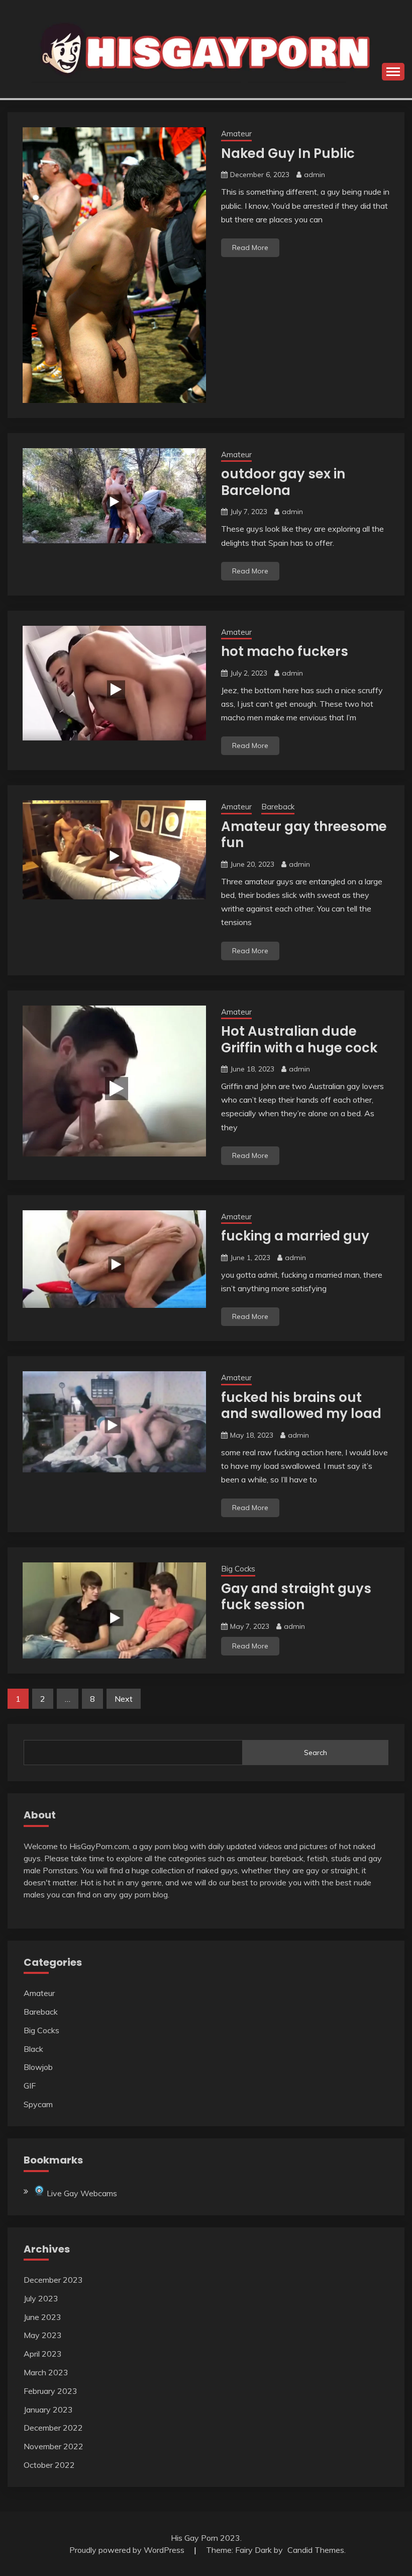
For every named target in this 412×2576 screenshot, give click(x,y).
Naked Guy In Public (288, 153)
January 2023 (48, 2409)
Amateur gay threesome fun (304, 835)
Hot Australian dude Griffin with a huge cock (299, 1040)
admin (315, 175)
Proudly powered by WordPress (128, 2550)
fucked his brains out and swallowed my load (301, 1406)
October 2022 (49, 2465)
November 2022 (54, 2446)
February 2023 (50, 2391)
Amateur (236, 134)
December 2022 (53, 2428)
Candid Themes (316, 2550)
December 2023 (53, 2280)
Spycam (38, 2104)
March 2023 (46, 2372)
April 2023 (43, 2354)
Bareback (278, 807)
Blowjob (38, 2067)
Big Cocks (238, 1569)
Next (124, 1699)
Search (316, 1753)
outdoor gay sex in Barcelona (283, 482)
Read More (250, 247)
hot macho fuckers (285, 651)
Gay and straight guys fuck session (296, 1597)
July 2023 (41, 2298)
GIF (30, 2086)
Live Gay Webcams (81, 2193)
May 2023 (43, 2335)
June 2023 (42, 2317)
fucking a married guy (295, 1236)
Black (33, 2049)
